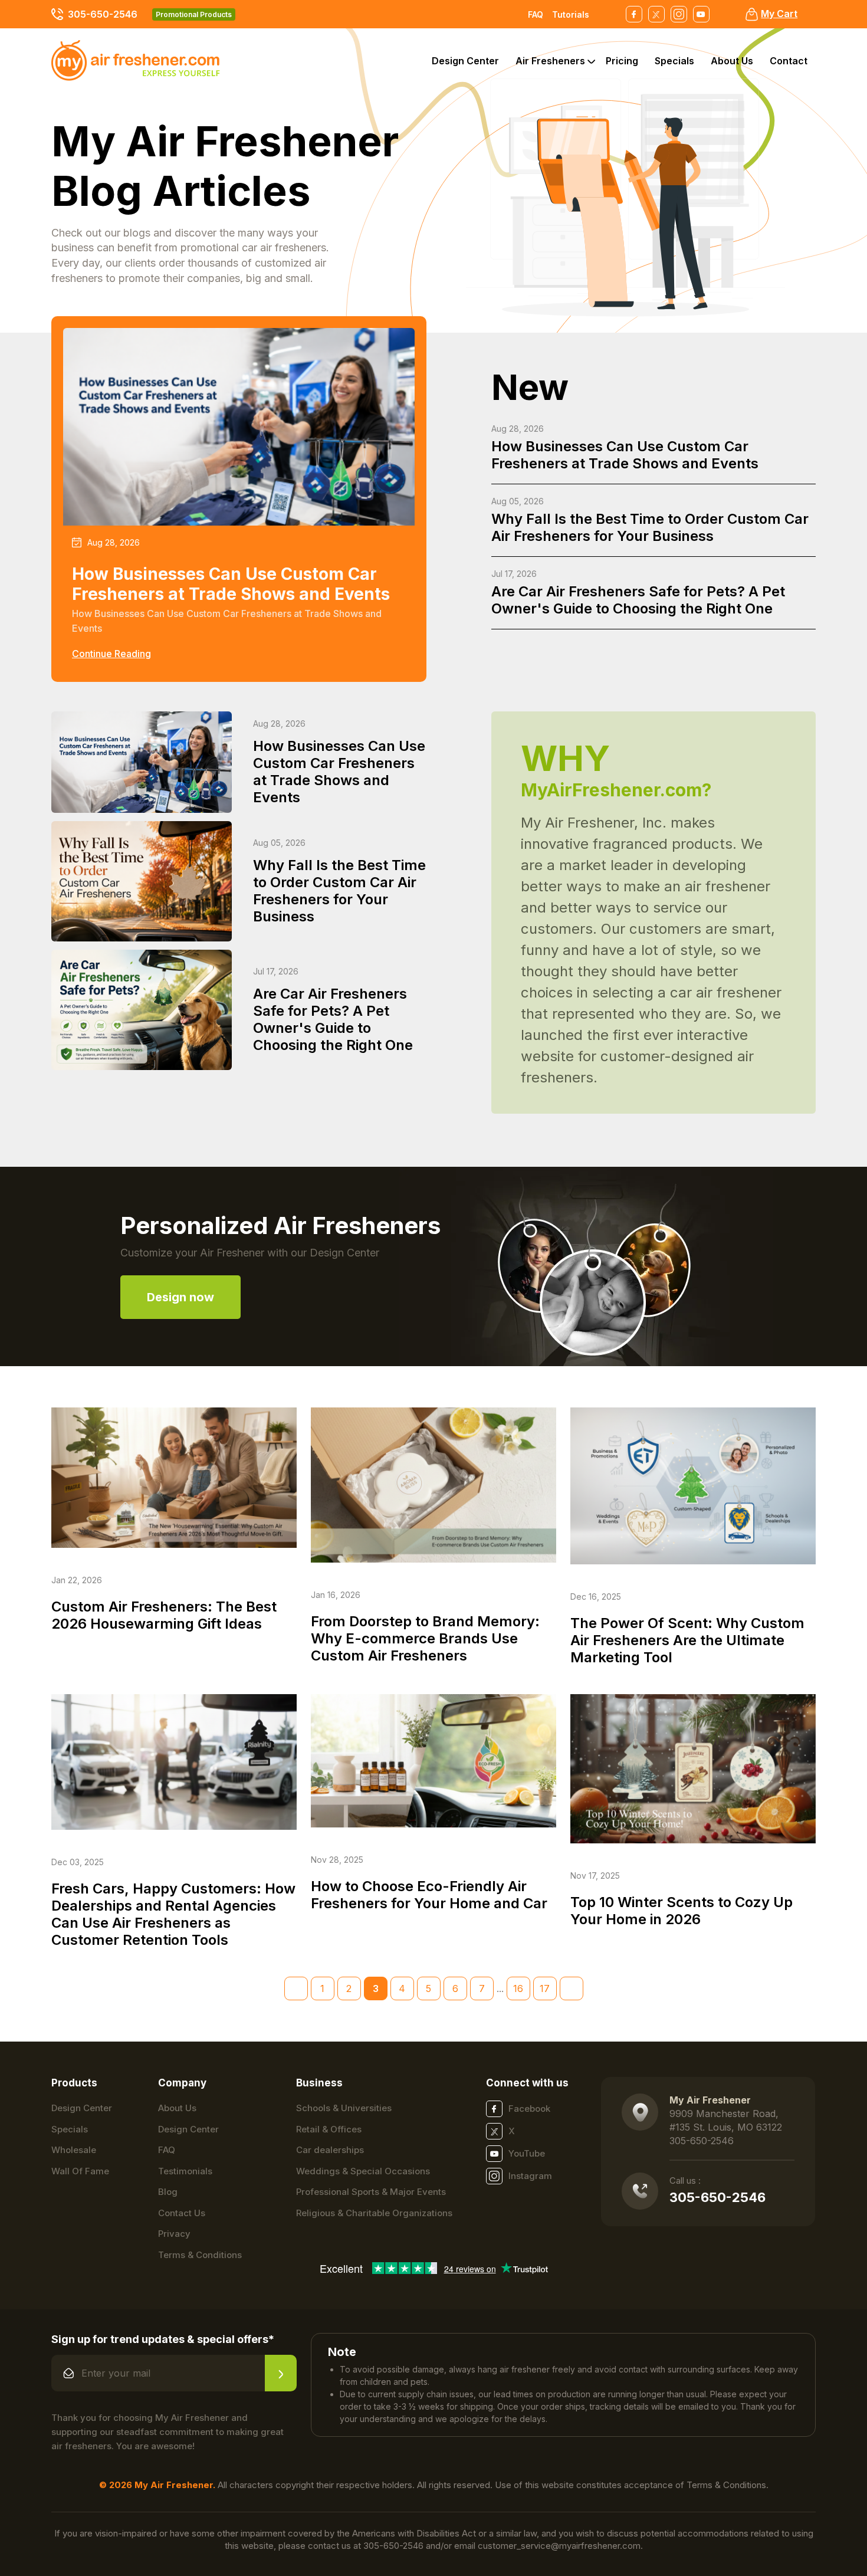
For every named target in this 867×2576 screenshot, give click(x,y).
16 (518, 1988)
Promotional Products (194, 14)
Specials (674, 61)
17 (545, 1988)
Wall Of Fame (80, 2171)
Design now (180, 1297)
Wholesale (74, 2150)
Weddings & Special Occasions (363, 2171)
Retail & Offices (329, 2129)
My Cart (779, 14)
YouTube (527, 2153)
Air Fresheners (550, 61)
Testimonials (185, 2171)
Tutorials (571, 14)
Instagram (530, 2176)
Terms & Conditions (200, 2255)
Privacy (174, 2234)
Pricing (622, 61)
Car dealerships (330, 2150)
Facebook (529, 2109)
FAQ (536, 14)
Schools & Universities (344, 2108)
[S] (281, 2373)
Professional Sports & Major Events (371, 2192)
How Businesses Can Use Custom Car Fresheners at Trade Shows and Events (625, 448)
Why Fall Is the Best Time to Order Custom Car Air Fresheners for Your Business (650, 520)
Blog (168, 2192)
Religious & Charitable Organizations (374, 2213)
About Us (732, 61)
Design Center (465, 61)
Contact (789, 61)
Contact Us (182, 2213)
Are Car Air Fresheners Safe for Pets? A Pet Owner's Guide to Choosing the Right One (638, 593)
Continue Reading (111, 654)
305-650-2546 (103, 14)
